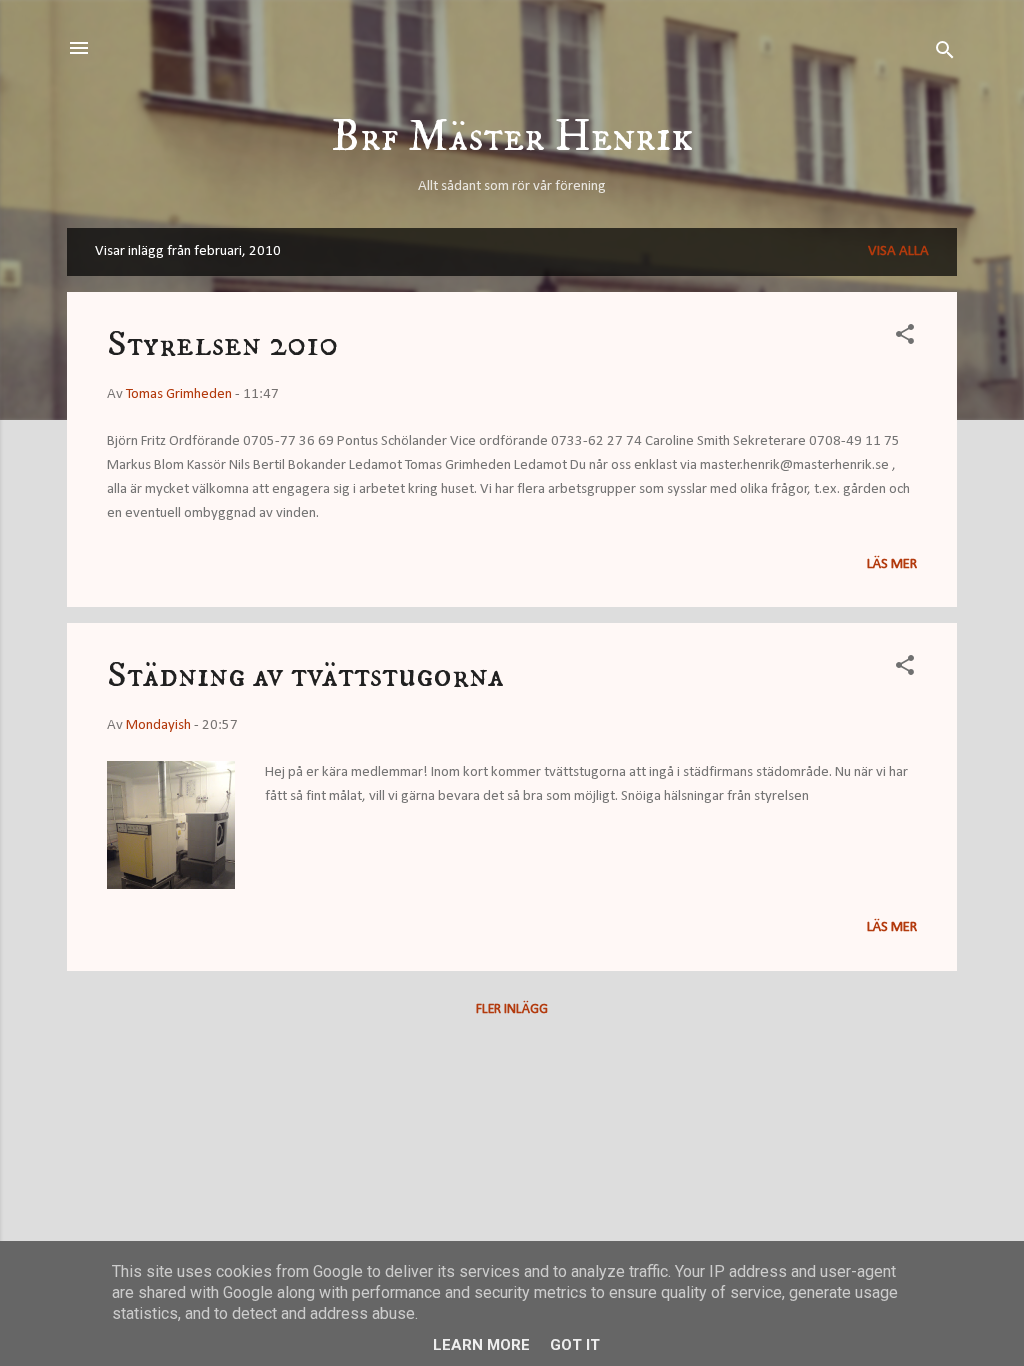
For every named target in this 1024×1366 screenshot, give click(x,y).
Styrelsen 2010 (222, 344)
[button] (905, 338)
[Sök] (945, 54)
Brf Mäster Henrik (512, 137)
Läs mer (892, 564)
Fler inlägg (512, 1009)
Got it (575, 1345)
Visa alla (898, 251)
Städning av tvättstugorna (305, 675)
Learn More (481, 1345)
